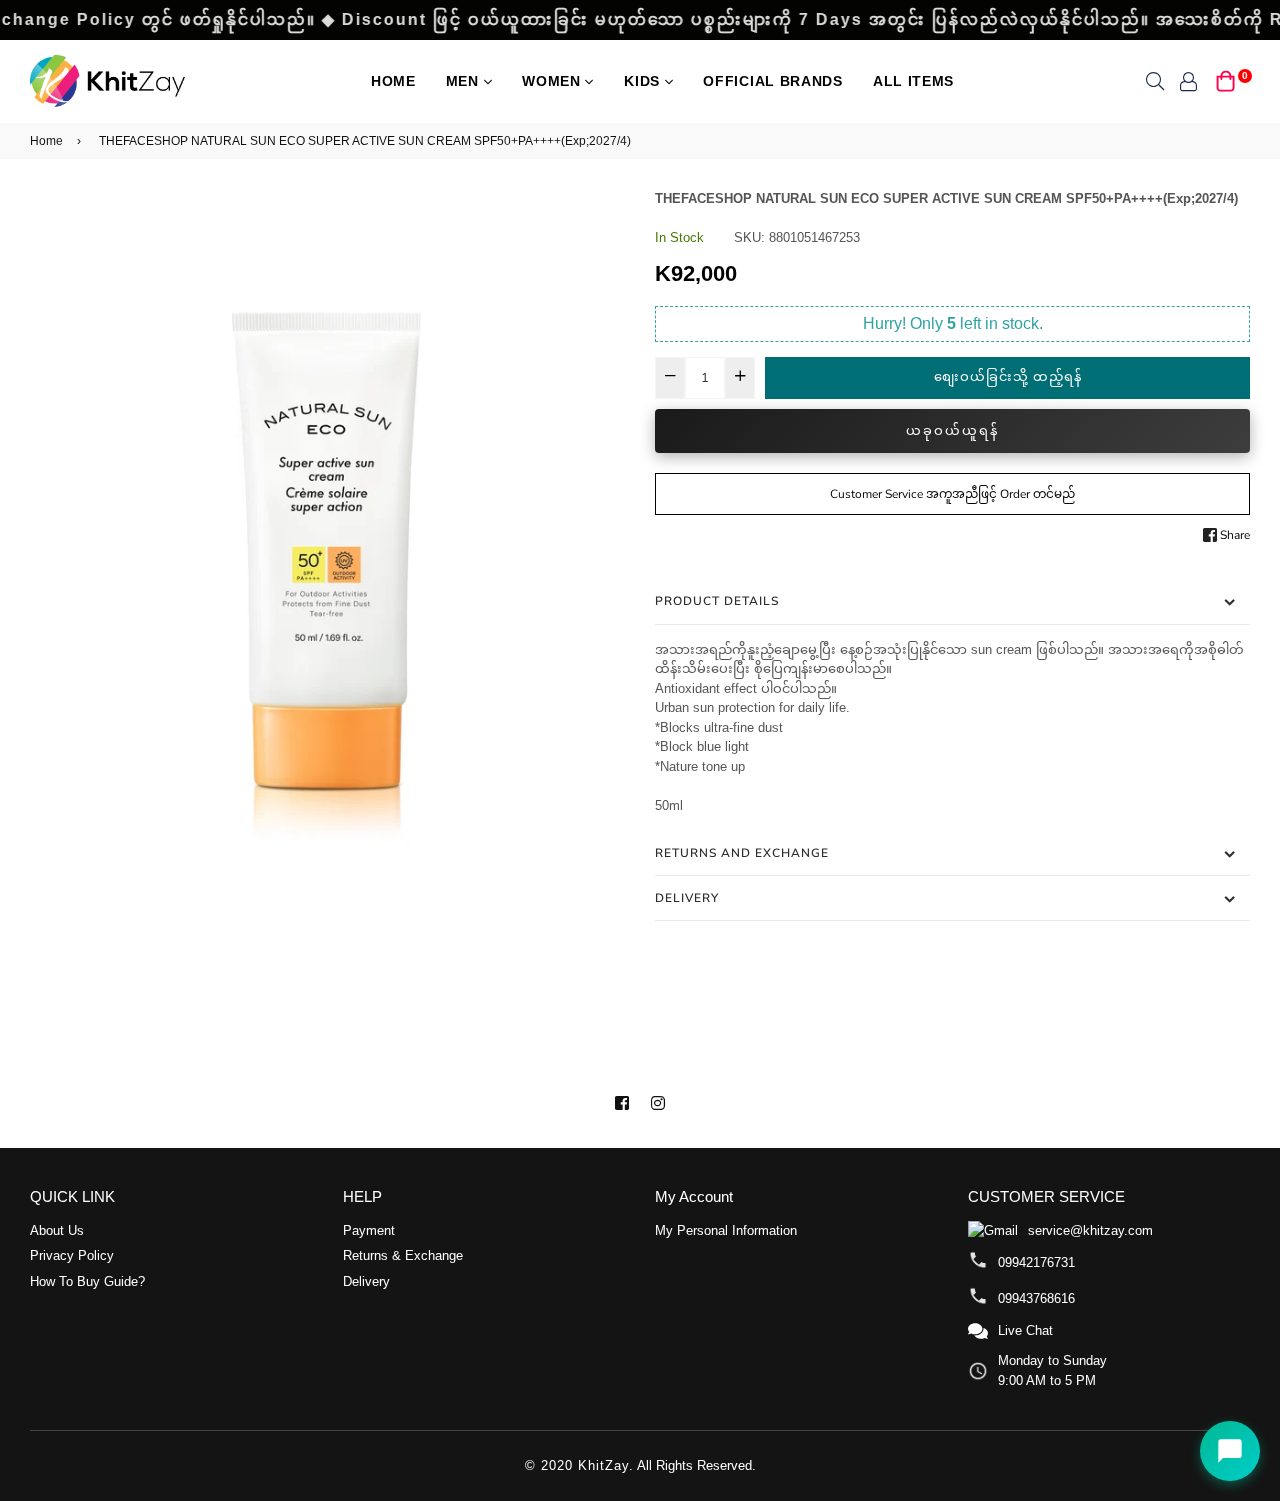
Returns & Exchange (403, 1255)
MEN (465, 81)
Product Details (717, 601)
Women (553, 81)
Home (393, 81)
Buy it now (952, 431)
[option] (327, 545)
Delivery (687, 898)
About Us (57, 1230)
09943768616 (1036, 1298)
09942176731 (1036, 1262)
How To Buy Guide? (87, 1281)
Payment (369, 1230)
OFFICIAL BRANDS (773, 81)
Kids (644, 81)
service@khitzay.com (1090, 1230)
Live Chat (1025, 1330)
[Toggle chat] (1230, 1451)
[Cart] (1226, 79)
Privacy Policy (72, 1255)
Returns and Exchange (742, 853)
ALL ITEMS (913, 81)
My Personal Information (726, 1230)
